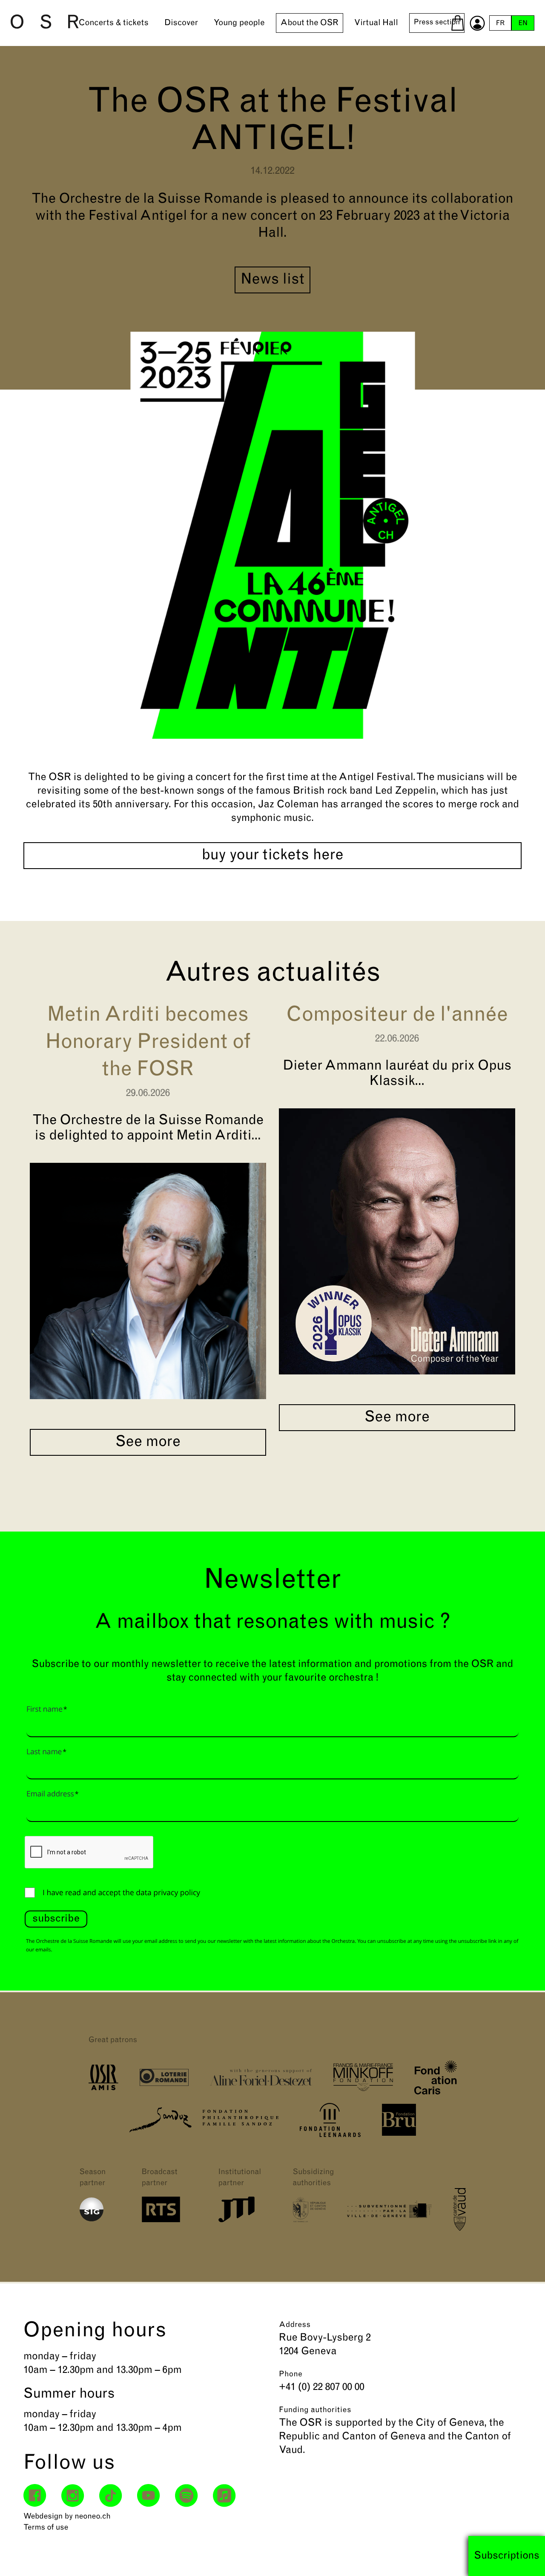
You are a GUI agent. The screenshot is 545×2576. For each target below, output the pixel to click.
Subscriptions (507, 2556)
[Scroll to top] (523, 2554)
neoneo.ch (93, 2517)
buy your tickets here (273, 856)
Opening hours (95, 2331)
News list (272, 280)
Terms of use (46, 2528)
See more (148, 1442)
